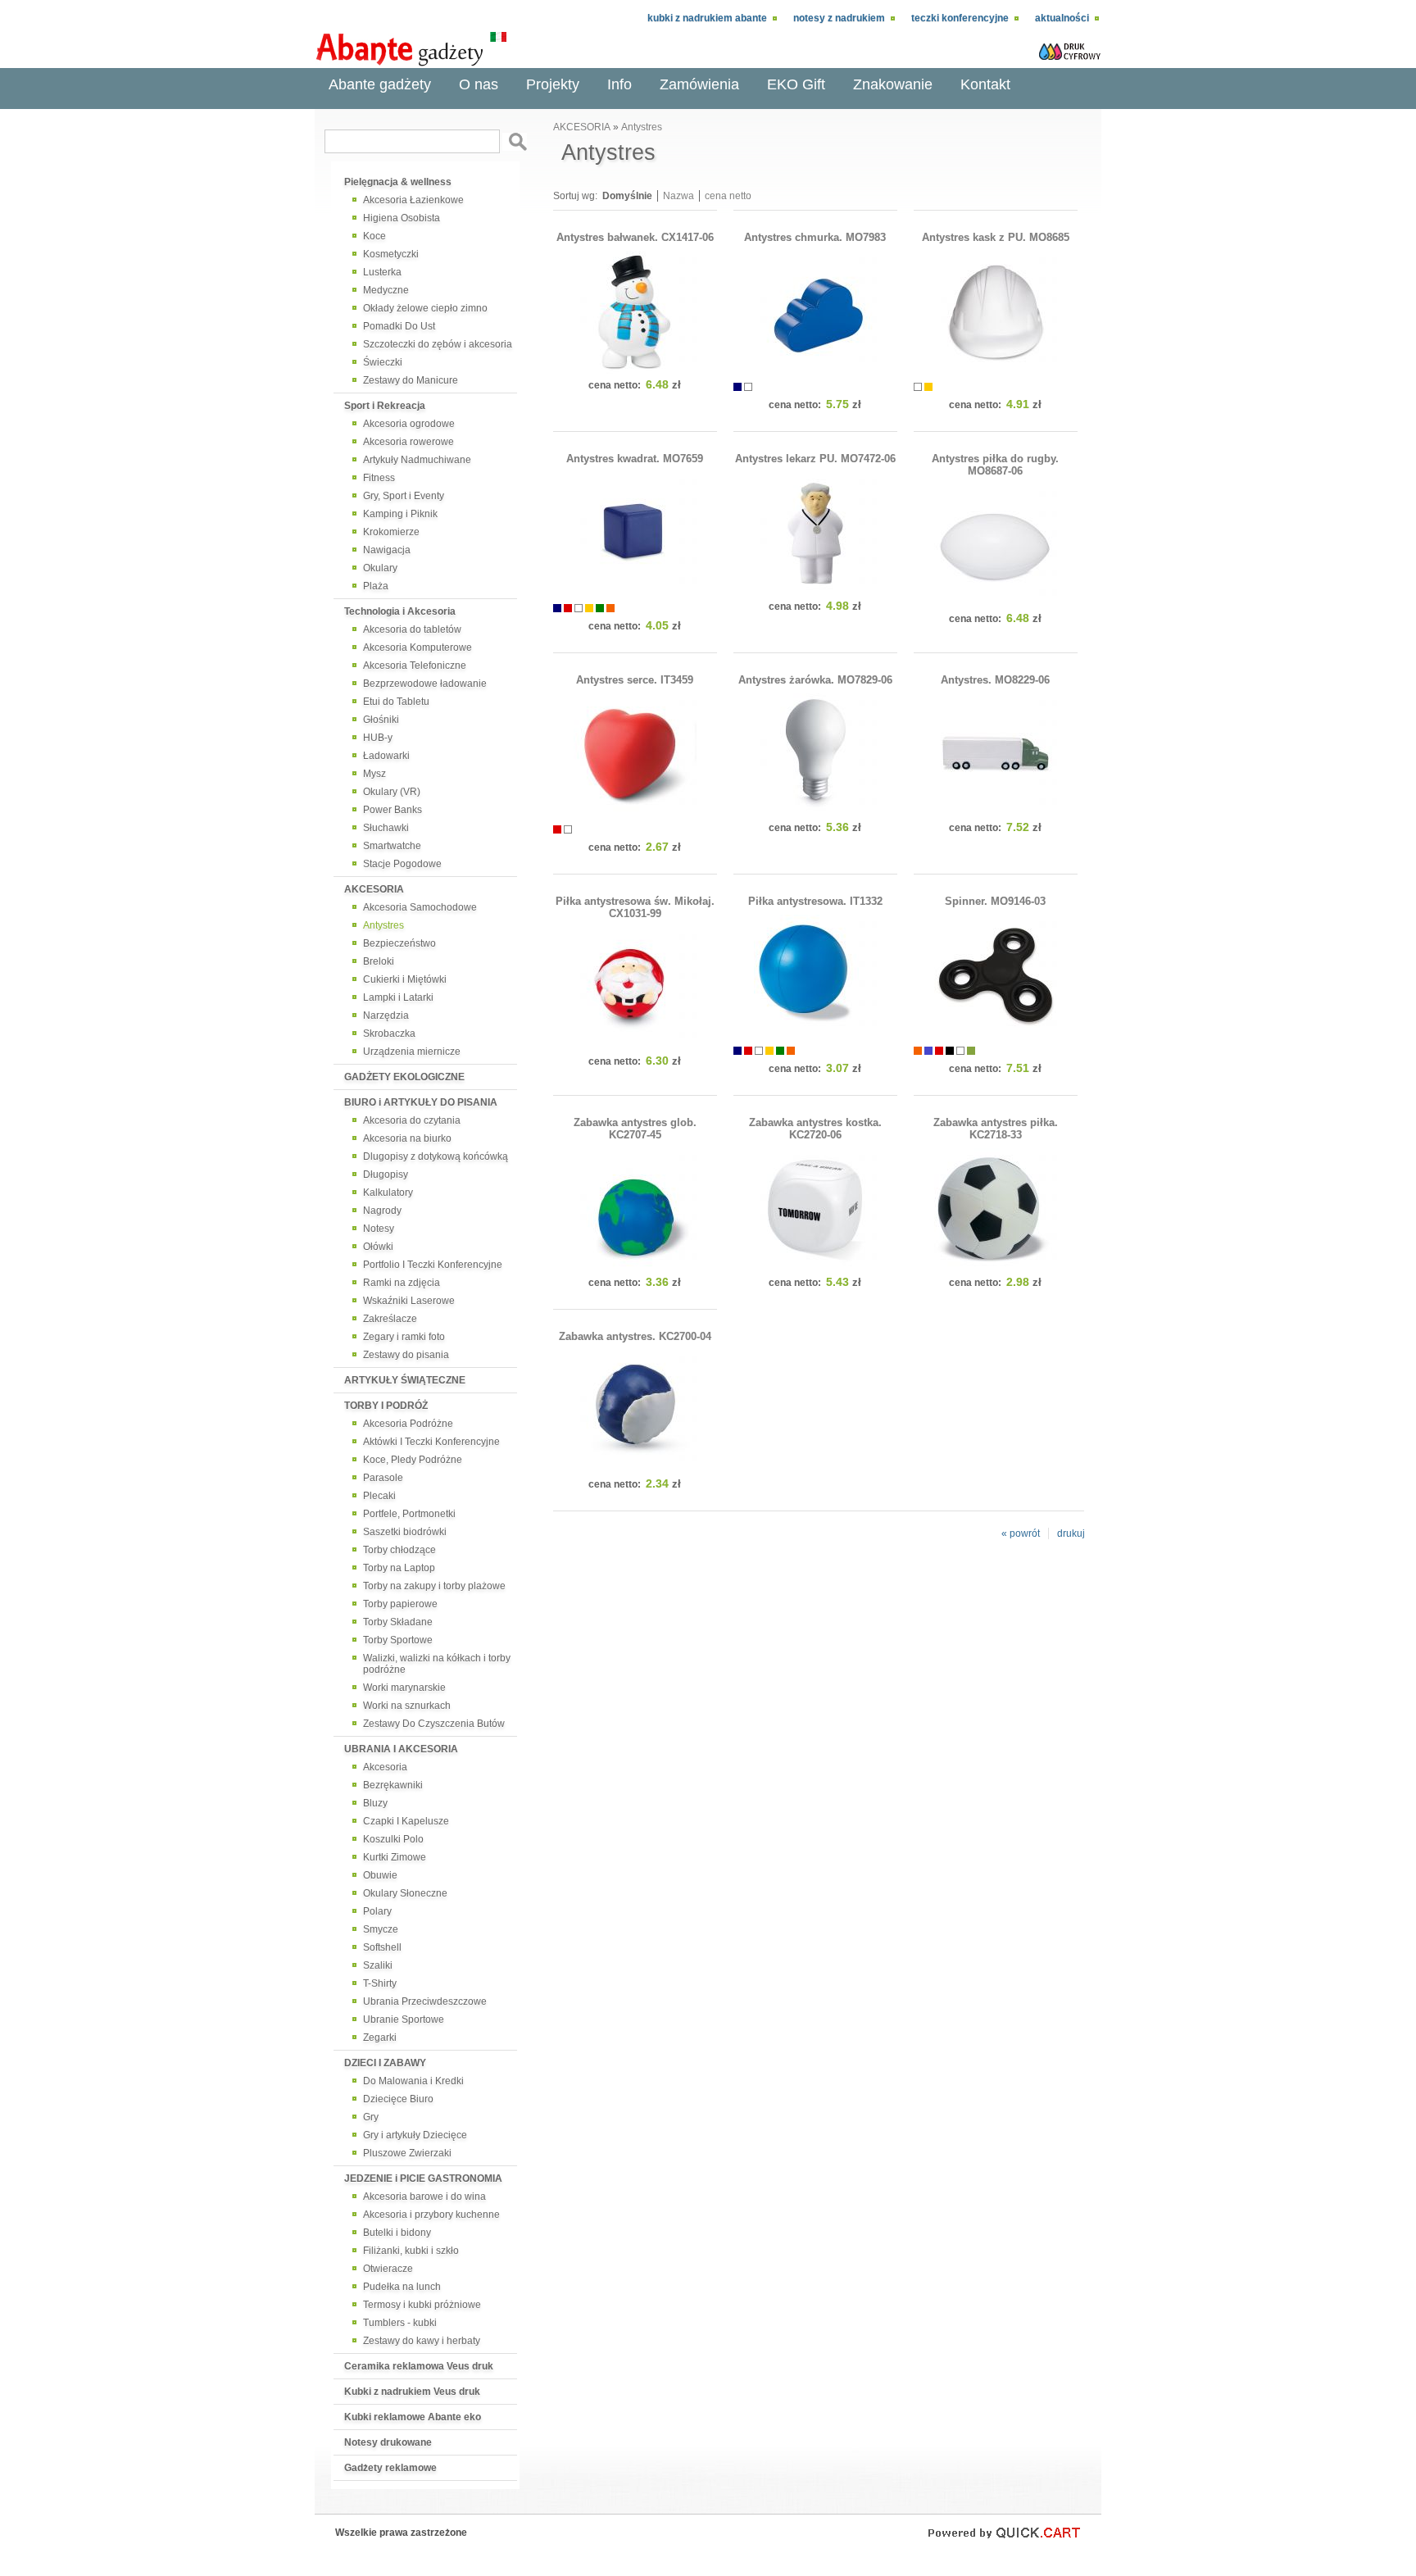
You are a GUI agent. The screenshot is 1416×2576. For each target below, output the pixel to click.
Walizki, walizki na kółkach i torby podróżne (437, 1664)
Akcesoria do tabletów (412, 629)
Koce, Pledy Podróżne (413, 1460)
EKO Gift (796, 84)
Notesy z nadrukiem (839, 18)
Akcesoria (385, 1767)
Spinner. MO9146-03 (995, 901)
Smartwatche (392, 846)
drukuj (1071, 1533)
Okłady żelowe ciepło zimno (425, 308)
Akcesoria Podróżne (408, 1424)
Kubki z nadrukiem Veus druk (412, 2392)
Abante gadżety (380, 84)
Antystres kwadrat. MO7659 (635, 459)
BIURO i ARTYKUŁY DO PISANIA (421, 1102)
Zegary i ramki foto (404, 1337)
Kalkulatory (388, 1193)
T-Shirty (380, 1983)
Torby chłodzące (399, 1550)
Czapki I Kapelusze (406, 1821)
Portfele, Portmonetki (409, 1514)
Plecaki (379, 1496)
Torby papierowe (400, 1604)
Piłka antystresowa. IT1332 (815, 901)
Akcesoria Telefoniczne (415, 666)
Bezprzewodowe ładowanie (425, 684)
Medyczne (386, 290)
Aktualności (1062, 18)
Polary (377, 1911)
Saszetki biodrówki (405, 1532)
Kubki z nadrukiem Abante (707, 18)
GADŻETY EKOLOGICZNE (404, 1077)
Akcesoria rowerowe (408, 442)
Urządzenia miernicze (412, 1052)
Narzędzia (386, 1015)
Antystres (383, 925)
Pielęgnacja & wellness (398, 182)
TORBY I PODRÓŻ (386, 1406)
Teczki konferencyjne (960, 18)
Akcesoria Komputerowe (418, 647)
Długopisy (386, 1174)
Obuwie (380, 1875)
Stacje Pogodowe (402, 864)
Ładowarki (386, 756)
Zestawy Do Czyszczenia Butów (434, 1724)
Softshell (382, 1947)
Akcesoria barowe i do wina (424, 2197)
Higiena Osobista (402, 218)
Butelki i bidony (397, 2233)
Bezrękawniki (393, 1785)
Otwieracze (388, 2269)
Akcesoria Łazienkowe (413, 200)
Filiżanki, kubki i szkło (411, 2251)
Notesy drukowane (388, 2442)
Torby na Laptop (399, 1568)
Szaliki (378, 1965)
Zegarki (380, 2038)
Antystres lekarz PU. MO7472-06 (815, 459)
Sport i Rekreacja (385, 406)
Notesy (379, 1229)
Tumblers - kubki (400, 2323)
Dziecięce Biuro (398, 2099)
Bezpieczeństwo (399, 943)
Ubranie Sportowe (404, 2019)
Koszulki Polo (393, 1839)
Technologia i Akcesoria (400, 611)
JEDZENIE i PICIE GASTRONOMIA (423, 2178)
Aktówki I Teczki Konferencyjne (431, 1442)
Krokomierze (391, 532)
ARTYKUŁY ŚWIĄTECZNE (405, 1380)
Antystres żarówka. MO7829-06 (815, 680)
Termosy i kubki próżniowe (422, 2305)
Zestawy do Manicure (411, 380)
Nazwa (678, 196)
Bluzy (375, 1803)
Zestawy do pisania (406, 1355)
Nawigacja (387, 550)
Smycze (381, 1929)
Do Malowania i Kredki (413, 2081)
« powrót (1021, 1533)
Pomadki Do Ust (399, 326)
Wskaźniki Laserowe (409, 1301)
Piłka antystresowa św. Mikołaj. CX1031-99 (635, 907)
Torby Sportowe (398, 1640)
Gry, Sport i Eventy (404, 496)
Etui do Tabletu (396, 702)
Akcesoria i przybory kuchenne (431, 2215)
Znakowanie (893, 84)
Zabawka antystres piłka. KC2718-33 (996, 1129)
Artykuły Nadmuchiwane (417, 460)
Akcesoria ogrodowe (409, 424)
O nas (479, 84)
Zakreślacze (390, 1319)
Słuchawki (386, 828)
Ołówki (378, 1247)
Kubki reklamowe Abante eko (413, 2417)
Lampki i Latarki (398, 997)
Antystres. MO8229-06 (995, 680)
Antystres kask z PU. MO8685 (996, 237)
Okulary (380, 568)
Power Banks (393, 810)
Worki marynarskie (404, 1688)
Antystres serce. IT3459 (635, 680)
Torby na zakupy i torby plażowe (434, 1586)
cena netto (728, 196)
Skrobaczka (389, 1034)
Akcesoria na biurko (407, 1138)
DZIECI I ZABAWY (385, 2063)
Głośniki (381, 720)
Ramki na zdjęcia (402, 1283)
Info (619, 84)
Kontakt (985, 84)
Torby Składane (398, 1622)
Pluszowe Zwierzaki (407, 2153)
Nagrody (382, 1211)
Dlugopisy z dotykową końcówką (436, 1156)
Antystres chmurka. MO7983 (815, 237)
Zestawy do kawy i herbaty (422, 2341)
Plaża (376, 586)
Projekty (553, 84)
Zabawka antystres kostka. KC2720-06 (815, 1129)
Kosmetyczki (391, 254)
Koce (374, 236)
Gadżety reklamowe (390, 2468)
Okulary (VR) (392, 792)
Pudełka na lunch (402, 2287)
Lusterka (382, 272)
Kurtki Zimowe (395, 1857)
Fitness (379, 478)
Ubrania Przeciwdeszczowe (425, 2001)
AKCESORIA (374, 889)
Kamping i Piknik (400, 514)
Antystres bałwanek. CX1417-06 (635, 237)
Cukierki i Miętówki (405, 979)
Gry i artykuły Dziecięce (415, 2135)
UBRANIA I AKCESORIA (401, 1749)
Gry (371, 2117)
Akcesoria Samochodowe (420, 907)
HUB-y (378, 738)
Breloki (379, 961)
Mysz (374, 774)
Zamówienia (699, 84)
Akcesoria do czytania (412, 1120)
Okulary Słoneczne (405, 1893)
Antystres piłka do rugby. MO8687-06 (995, 465)
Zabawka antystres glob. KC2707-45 (635, 1129)
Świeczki (383, 362)
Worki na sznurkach (407, 1706)
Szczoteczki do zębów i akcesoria (438, 344)
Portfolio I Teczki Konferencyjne (433, 1265)
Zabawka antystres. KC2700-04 (635, 1336)
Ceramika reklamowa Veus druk (419, 2366)
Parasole (383, 1478)
